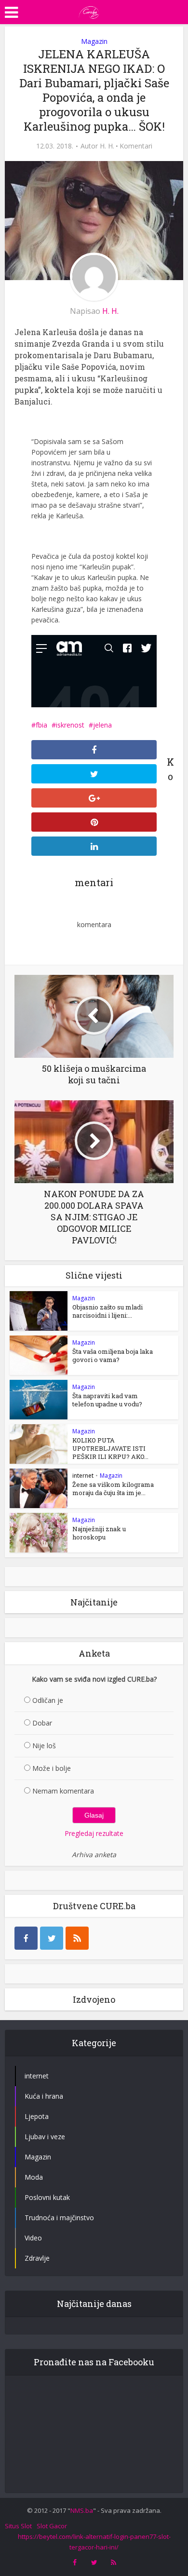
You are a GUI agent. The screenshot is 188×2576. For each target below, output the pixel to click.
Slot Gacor (52, 2526)
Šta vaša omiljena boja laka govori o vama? (113, 1355)
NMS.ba (82, 2510)
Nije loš (44, 1746)
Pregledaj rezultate (94, 1833)
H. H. (107, 146)
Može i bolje (52, 1768)
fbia (41, 725)
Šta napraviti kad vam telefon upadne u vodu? (107, 1400)
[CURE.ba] (89, 11)
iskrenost (70, 725)
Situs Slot (18, 2526)
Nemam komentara (63, 1791)
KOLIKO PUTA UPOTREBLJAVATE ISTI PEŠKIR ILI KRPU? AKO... (110, 1448)
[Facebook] (26, 1938)
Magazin (94, 41)
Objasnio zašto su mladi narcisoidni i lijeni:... (107, 1311)
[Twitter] (52, 1938)
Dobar (42, 1723)
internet (83, 1476)
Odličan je (48, 1700)
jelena (102, 725)
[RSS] (77, 1938)
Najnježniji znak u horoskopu (99, 1533)
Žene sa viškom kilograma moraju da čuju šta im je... (113, 1489)
